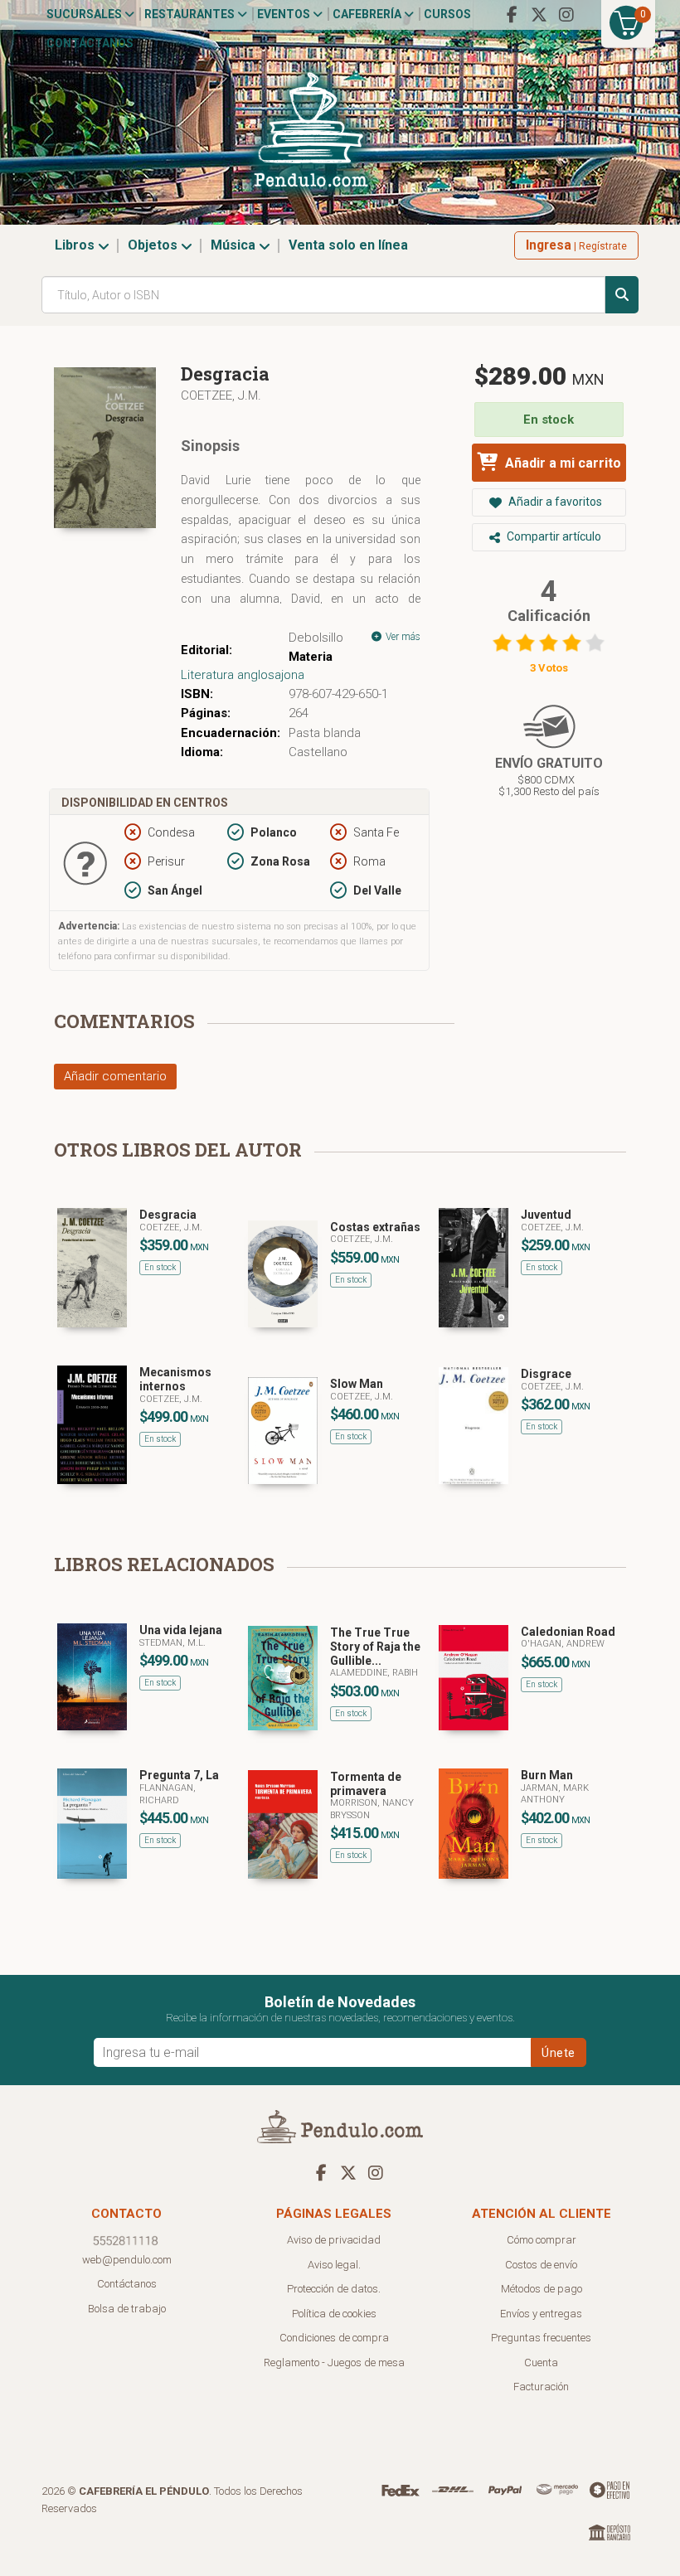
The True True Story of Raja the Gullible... (375, 1647)
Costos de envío (541, 2265)
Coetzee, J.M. (221, 395)
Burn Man (547, 1775)
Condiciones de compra (334, 2338)
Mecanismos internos (175, 1379)
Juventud (546, 1215)
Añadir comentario (115, 1076)
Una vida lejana (181, 1630)
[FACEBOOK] (512, 15)
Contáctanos (90, 43)
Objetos (154, 245)
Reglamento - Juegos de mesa (334, 2363)
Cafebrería (368, 14)
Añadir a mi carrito (561, 463)
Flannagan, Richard (168, 1794)
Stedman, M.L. (172, 1643)
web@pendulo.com (127, 2260)
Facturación (541, 2387)
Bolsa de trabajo (127, 2309)
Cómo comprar (542, 2240)
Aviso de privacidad (334, 2240)
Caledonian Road (568, 1632)
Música (235, 245)
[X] (539, 15)
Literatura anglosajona (243, 675)
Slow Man (357, 1384)
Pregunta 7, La (179, 1775)
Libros (76, 245)
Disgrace (546, 1374)
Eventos (285, 14)
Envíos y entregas (541, 2314)
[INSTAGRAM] (566, 15)
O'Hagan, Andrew (563, 1644)
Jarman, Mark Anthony (555, 1794)
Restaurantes (191, 14)
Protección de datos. (334, 2289)
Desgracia (168, 1215)
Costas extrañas (375, 1227)
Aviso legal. (334, 2265)
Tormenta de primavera (366, 1784)
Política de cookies (334, 2314)
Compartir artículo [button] (553, 536)
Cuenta (541, 2363)
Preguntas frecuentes (541, 2338)
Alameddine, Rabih (374, 1673)
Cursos (447, 14)
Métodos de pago (542, 2289)
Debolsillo (316, 638)
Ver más (402, 637)
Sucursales (85, 14)
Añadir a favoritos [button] (554, 502)
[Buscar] (622, 295)
